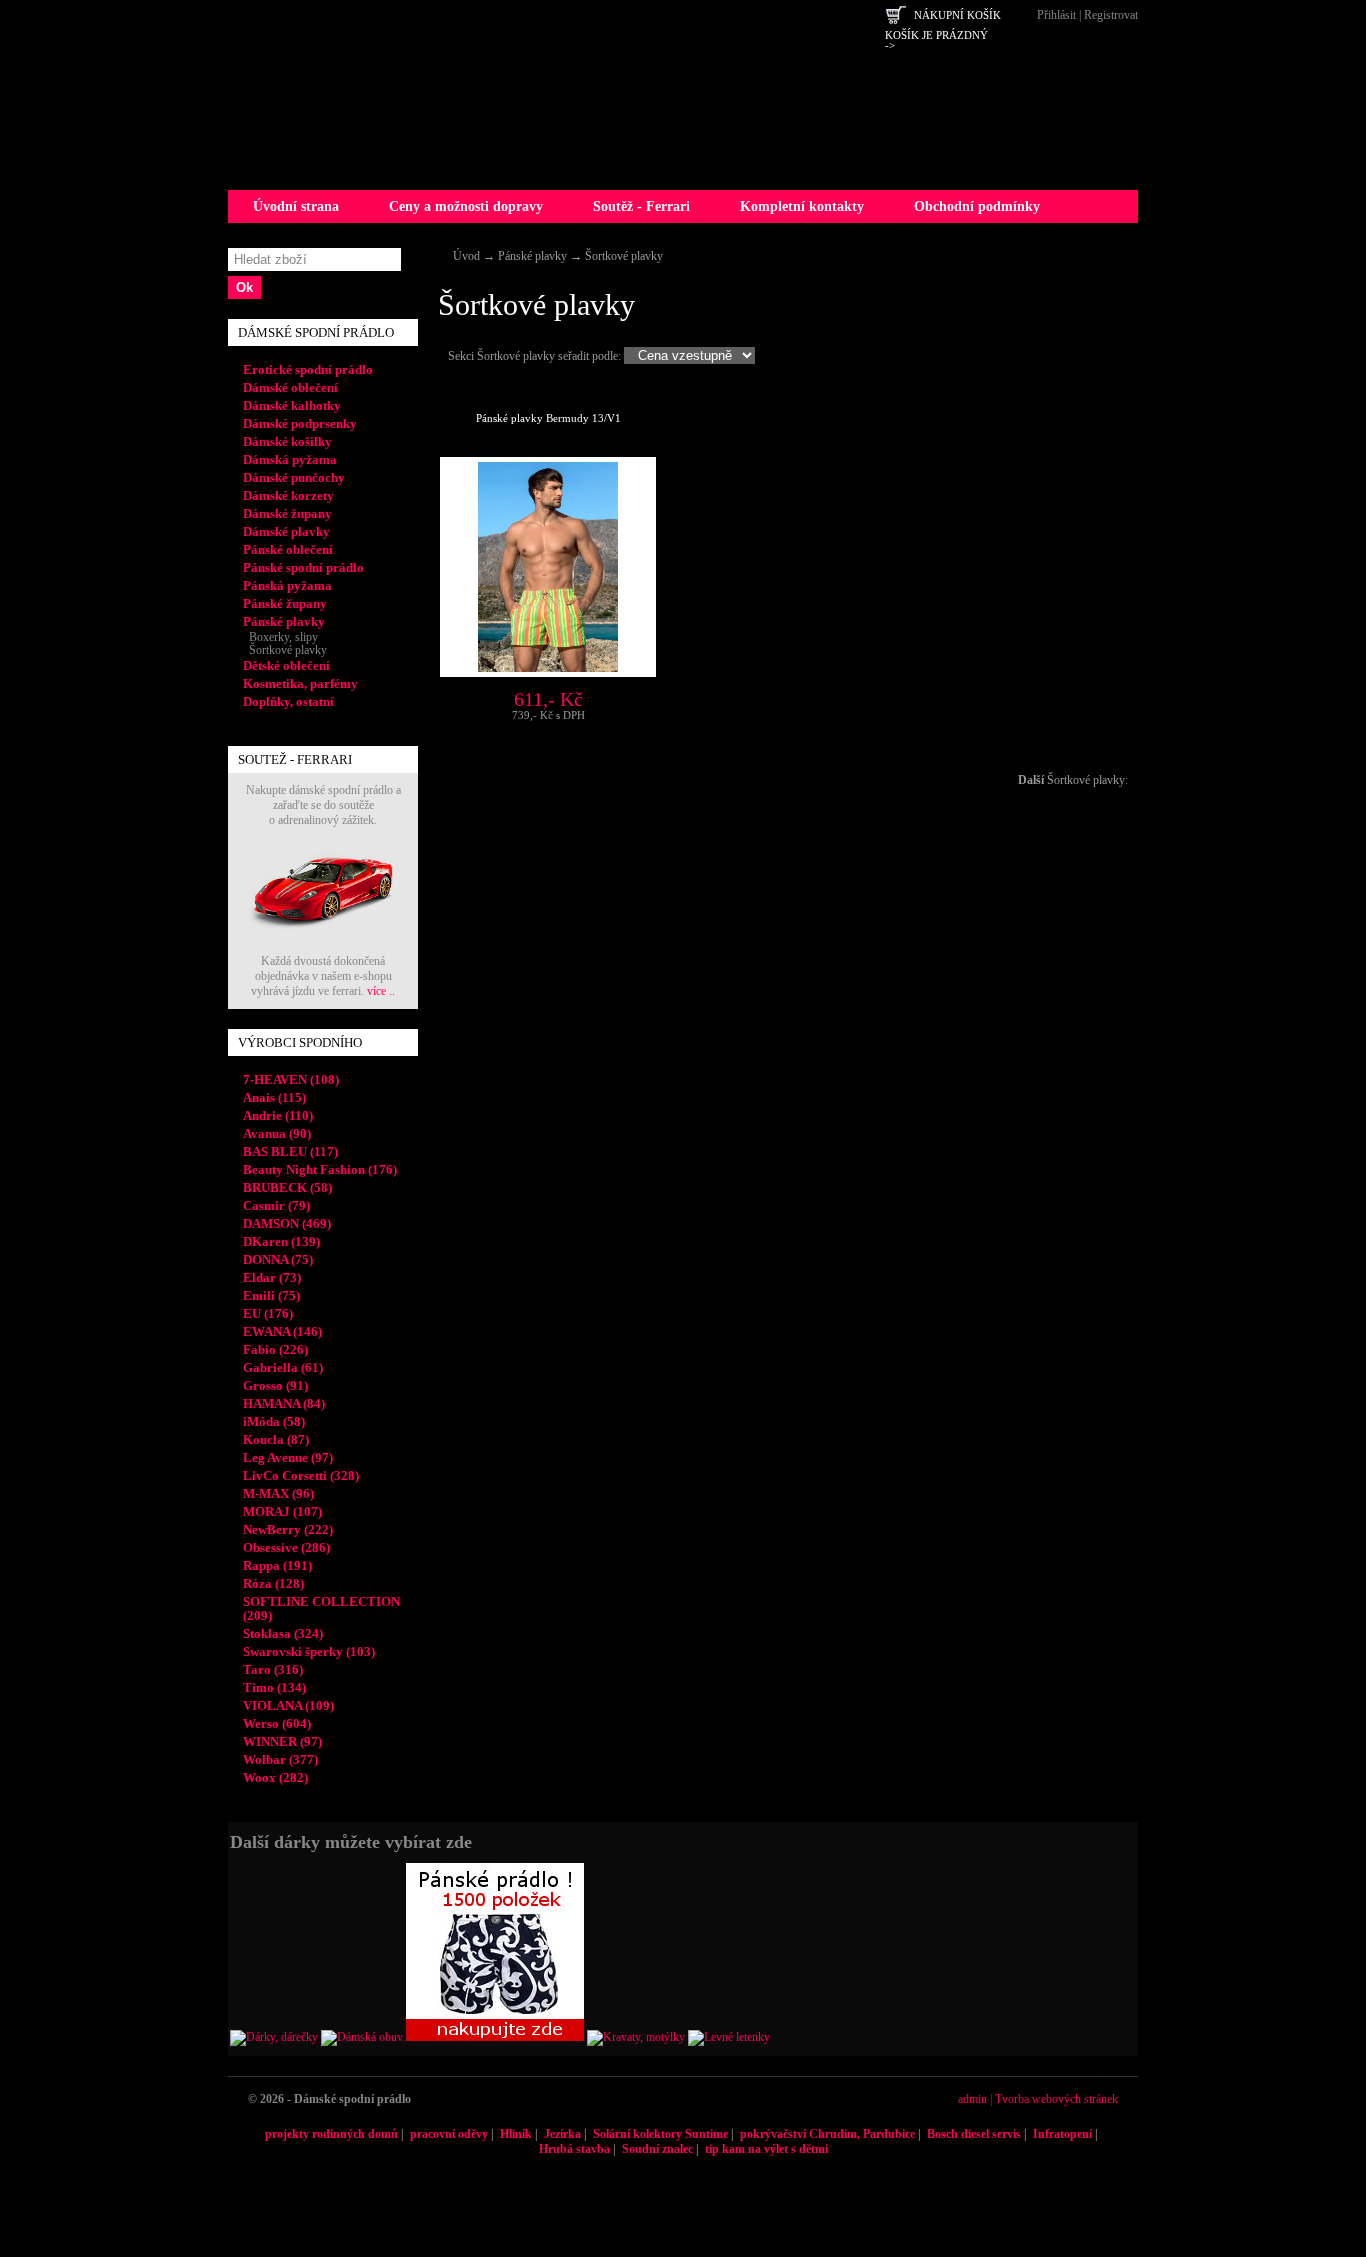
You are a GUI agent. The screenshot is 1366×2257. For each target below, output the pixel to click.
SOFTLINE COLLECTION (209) (321, 1608)
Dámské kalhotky (292, 405)
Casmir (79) (276, 1205)
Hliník (516, 2134)
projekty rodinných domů (331, 2134)
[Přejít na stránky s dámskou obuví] (362, 2037)
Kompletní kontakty (802, 206)
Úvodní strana (296, 206)
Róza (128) (273, 1583)
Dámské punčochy (294, 477)
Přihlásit (1056, 15)
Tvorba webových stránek (1056, 2099)
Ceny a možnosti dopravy (466, 206)
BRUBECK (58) (287, 1187)
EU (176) (268, 1313)
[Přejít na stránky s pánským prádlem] (495, 2037)
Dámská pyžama (290, 459)
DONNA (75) (278, 1259)
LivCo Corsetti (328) (301, 1475)
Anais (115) (274, 1097)
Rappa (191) (277, 1565)
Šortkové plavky (624, 256)
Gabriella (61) (283, 1367)
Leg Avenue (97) (288, 1457)
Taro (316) (273, 1669)
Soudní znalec (657, 2149)
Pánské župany (285, 603)
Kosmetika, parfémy (300, 683)
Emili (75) (271, 1295)
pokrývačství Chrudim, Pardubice (827, 2134)
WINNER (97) (282, 1741)
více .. (381, 991)
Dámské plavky (286, 531)
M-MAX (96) (278, 1493)
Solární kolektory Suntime (660, 2134)
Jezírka (562, 2134)
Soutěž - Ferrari (641, 206)
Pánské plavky (532, 256)
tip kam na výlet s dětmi (766, 2149)
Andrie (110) (278, 1115)
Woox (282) (275, 1777)
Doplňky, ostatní (288, 701)
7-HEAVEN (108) (291, 1079)
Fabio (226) (275, 1349)
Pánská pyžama (287, 585)
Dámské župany (287, 513)
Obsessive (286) (286, 1547)
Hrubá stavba (574, 2149)
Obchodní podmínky (977, 206)
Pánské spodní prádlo (303, 567)
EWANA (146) (282, 1331)
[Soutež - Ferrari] (323, 950)
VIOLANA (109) (288, 1705)
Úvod (466, 256)
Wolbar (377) (280, 1759)
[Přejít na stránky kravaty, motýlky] (636, 2037)
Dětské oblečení (286, 665)
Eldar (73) (272, 1277)
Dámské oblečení (290, 387)
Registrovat (1111, 15)
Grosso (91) (275, 1385)
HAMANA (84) (284, 1403)
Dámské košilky (287, 441)
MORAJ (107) (282, 1511)
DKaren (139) (281, 1241)
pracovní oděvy (449, 2134)
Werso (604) (277, 1723)
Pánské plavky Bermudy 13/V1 (548, 418)
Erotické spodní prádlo (308, 369)
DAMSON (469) (287, 1223)
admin (972, 2099)
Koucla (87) (276, 1439)
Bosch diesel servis (974, 2134)
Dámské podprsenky (300, 423)
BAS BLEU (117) (290, 1151)
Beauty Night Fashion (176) (320, 1169)
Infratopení (1062, 2134)
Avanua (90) (277, 1133)
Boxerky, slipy (280, 637)
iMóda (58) (274, 1421)
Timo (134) (274, 1687)
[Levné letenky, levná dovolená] (729, 2037)
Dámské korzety (288, 495)
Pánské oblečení (288, 549)
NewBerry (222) (288, 1529)
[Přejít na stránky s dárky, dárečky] (274, 2037)
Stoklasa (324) (283, 1633)
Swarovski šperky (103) (309, 1651)
